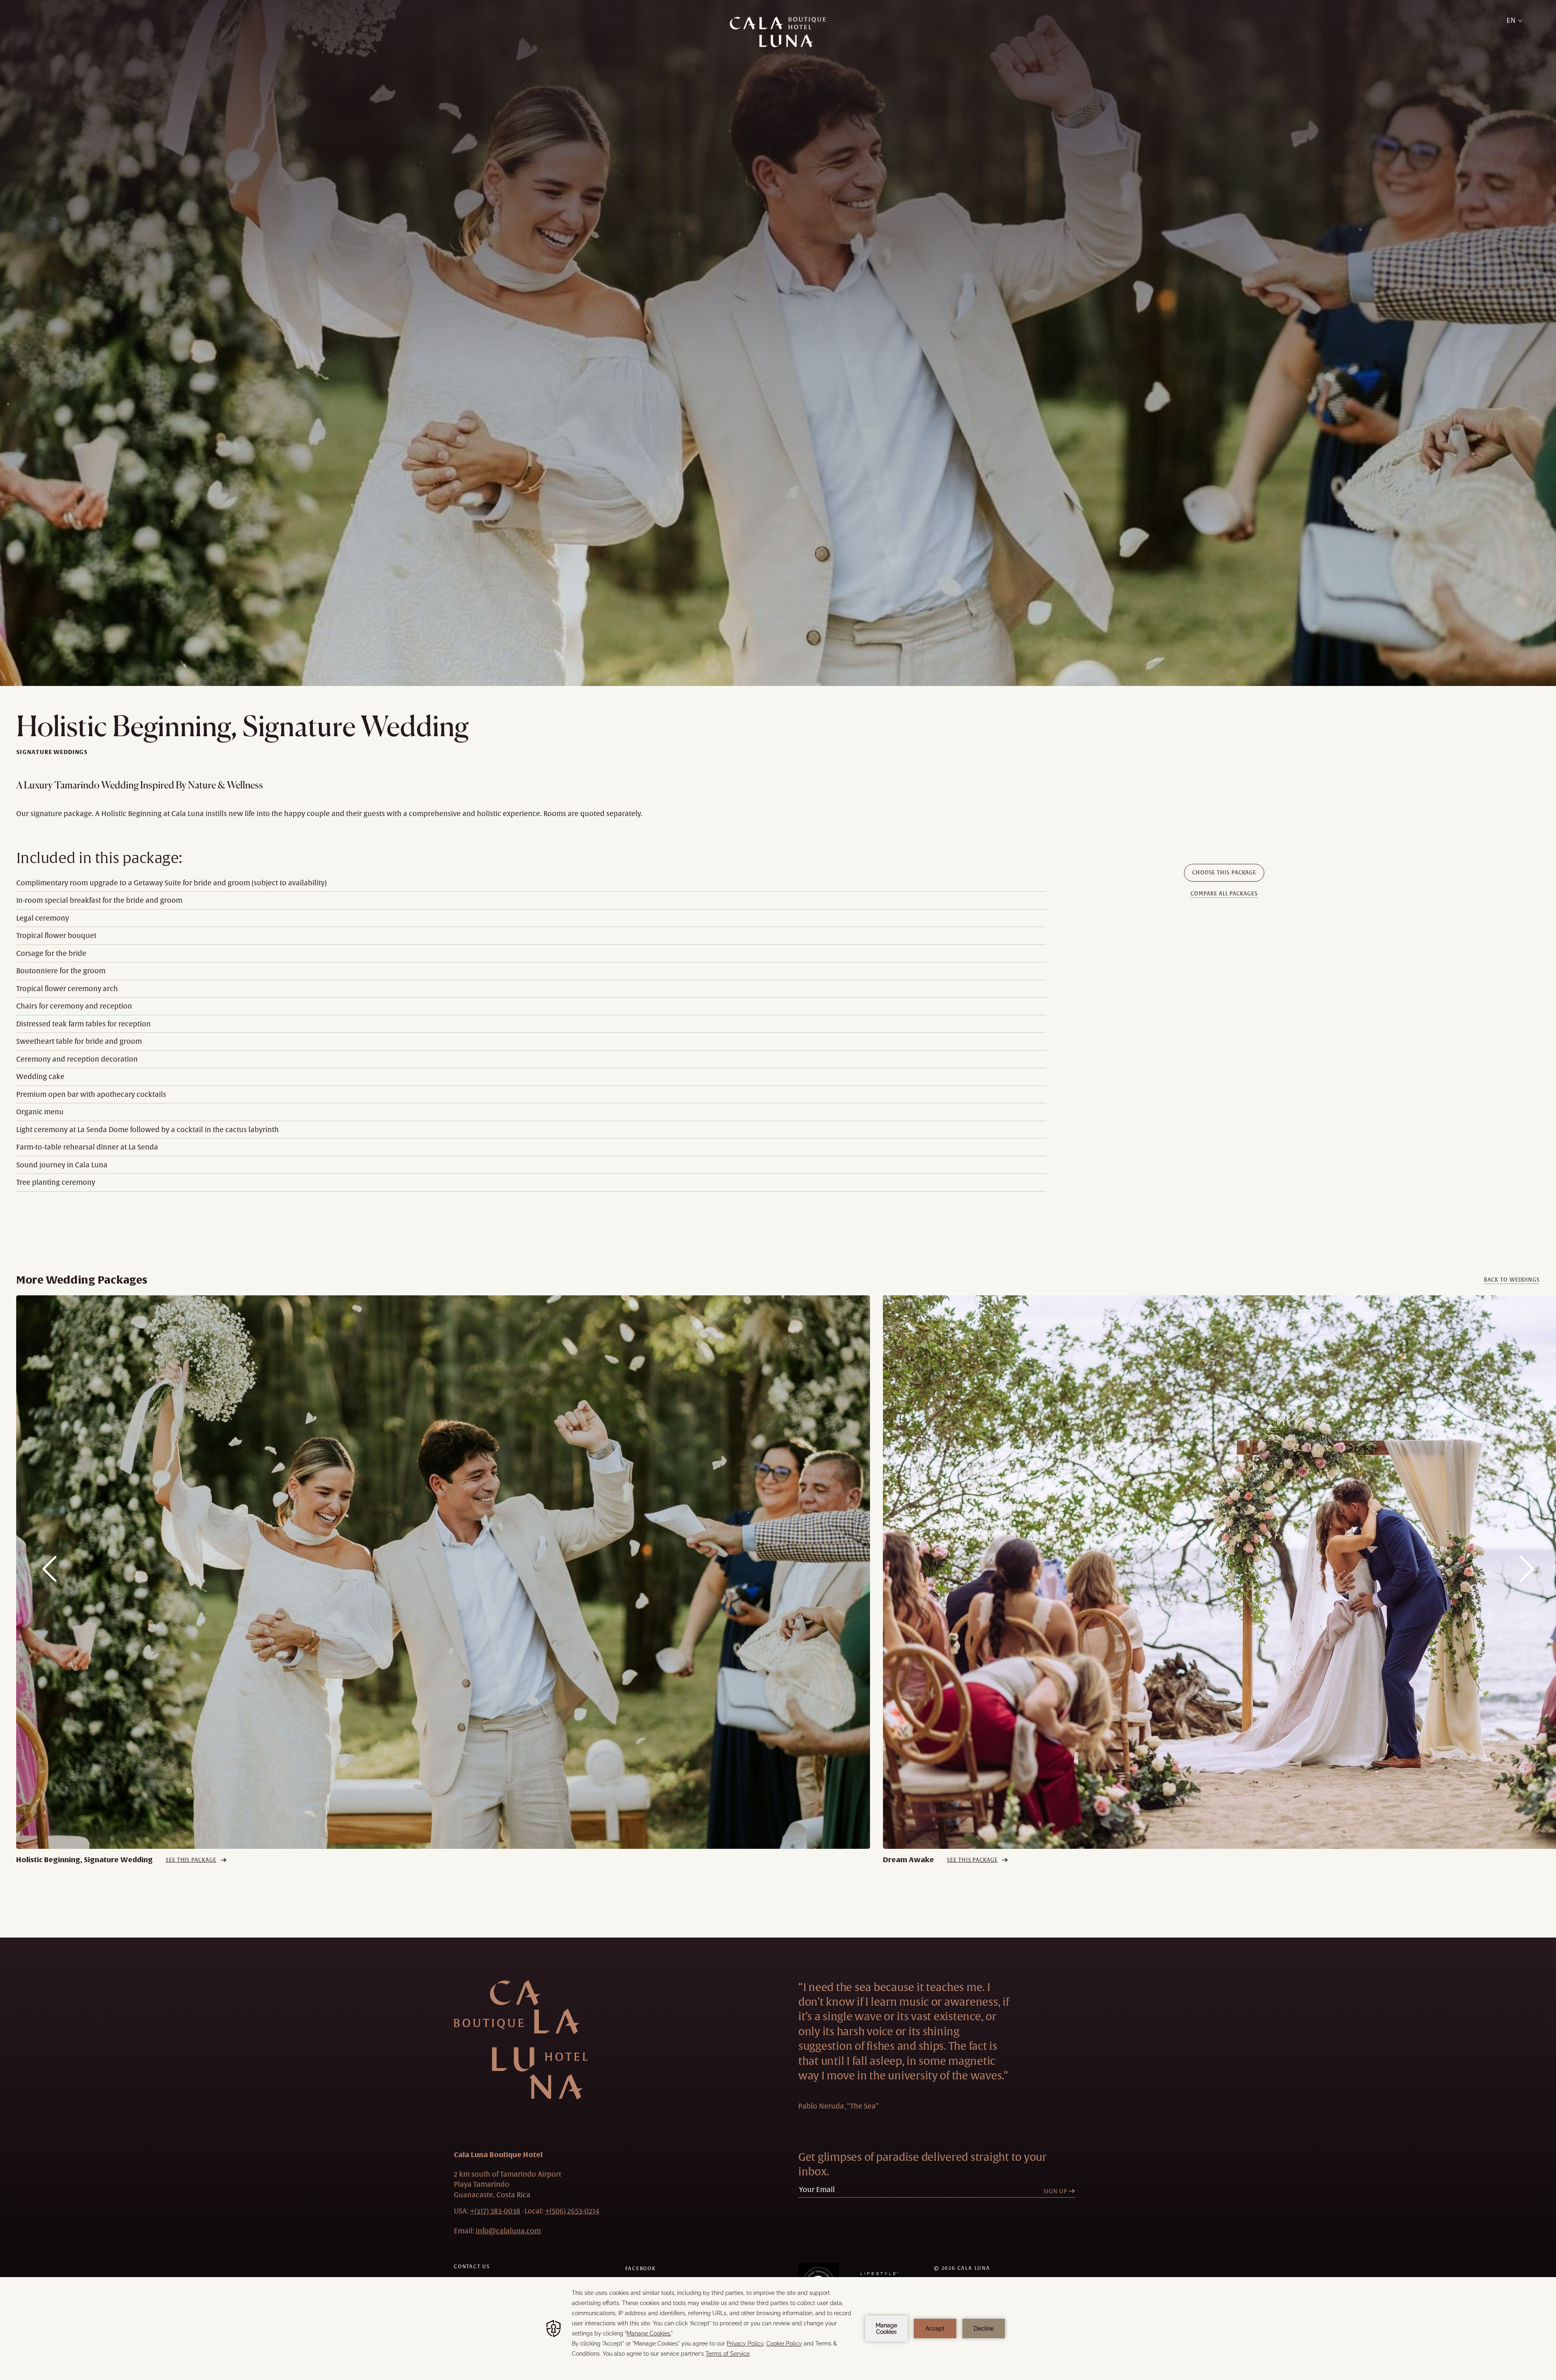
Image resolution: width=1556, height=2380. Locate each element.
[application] (778, 2329)
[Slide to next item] (1527, 1569)
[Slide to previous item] (49, 1569)
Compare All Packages (1224, 894)
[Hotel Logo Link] (521, 2040)
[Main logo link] (778, 32)
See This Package (191, 1860)
